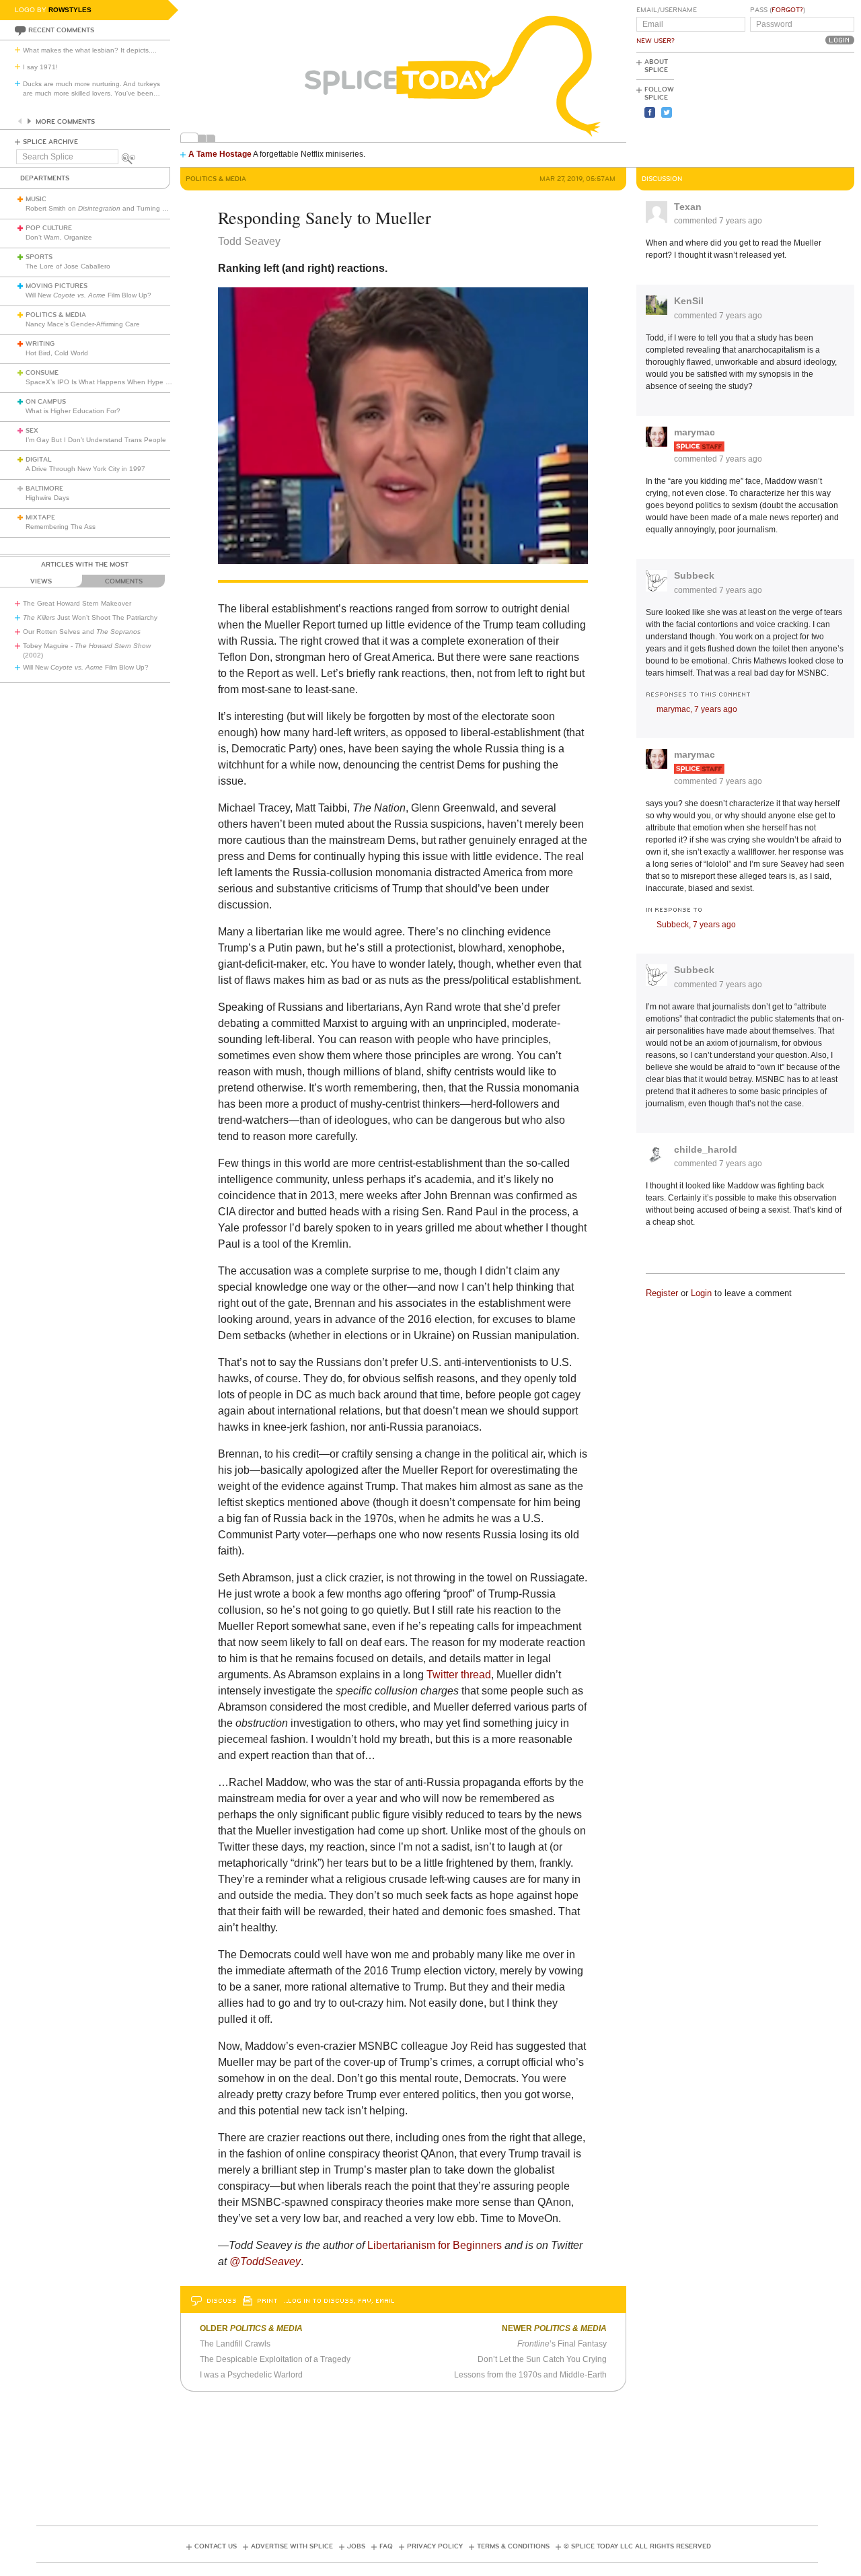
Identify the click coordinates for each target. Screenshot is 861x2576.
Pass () (778, 10)
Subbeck (694, 575)
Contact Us (216, 2546)
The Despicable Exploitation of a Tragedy (275, 2359)
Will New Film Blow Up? (88, 295)
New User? (656, 41)
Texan (688, 207)
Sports (39, 257)
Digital (39, 460)
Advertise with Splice (292, 2546)
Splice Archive (50, 142)
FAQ (386, 2546)
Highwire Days (47, 498)
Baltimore (44, 489)
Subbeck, (696, 925)
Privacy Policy (435, 2546)
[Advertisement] (794, 108)
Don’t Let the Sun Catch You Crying (542, 2359)
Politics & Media (56, 315)
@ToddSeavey (265, 2261)
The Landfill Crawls (235, 2344)
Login (701, 1293)
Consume (42, 373)
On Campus (46, 402)
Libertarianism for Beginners (435, 2245)
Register (662, 1293)
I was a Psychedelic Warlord (251, 2375)
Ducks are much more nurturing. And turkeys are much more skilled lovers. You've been (91, 88)
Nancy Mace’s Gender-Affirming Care (83, 324)
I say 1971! (40, 67)
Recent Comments (61, 30)
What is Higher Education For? (73, 411)
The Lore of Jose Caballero (68, 266)
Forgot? (787, 10)
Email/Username (667, 10)
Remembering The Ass (61, 527)
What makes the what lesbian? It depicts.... (90, 50)
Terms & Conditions (513, 2546)
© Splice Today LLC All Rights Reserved (637, 2546)
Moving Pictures (57, 286)
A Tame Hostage (220, 154)
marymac (695, 432)
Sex (32, 431)
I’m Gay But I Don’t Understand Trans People (96, 440)
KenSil (689, 301)
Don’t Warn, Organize (59, 237)
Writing (40, 344)
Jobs (356, 2546)
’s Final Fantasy (562, 2344)
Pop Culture (49, 228)
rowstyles (70, 10)
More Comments (65, 122)
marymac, (697, 709)
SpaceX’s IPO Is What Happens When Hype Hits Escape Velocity (127, 382)
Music (36, 199)
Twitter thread (459, 1675)
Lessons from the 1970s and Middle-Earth (530, 2375)
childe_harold (706, 1149)
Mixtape (40, 517)
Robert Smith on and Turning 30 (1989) (109, 208)
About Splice (656, 66)
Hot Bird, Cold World (57, 353)
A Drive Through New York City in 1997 (85, 469)
